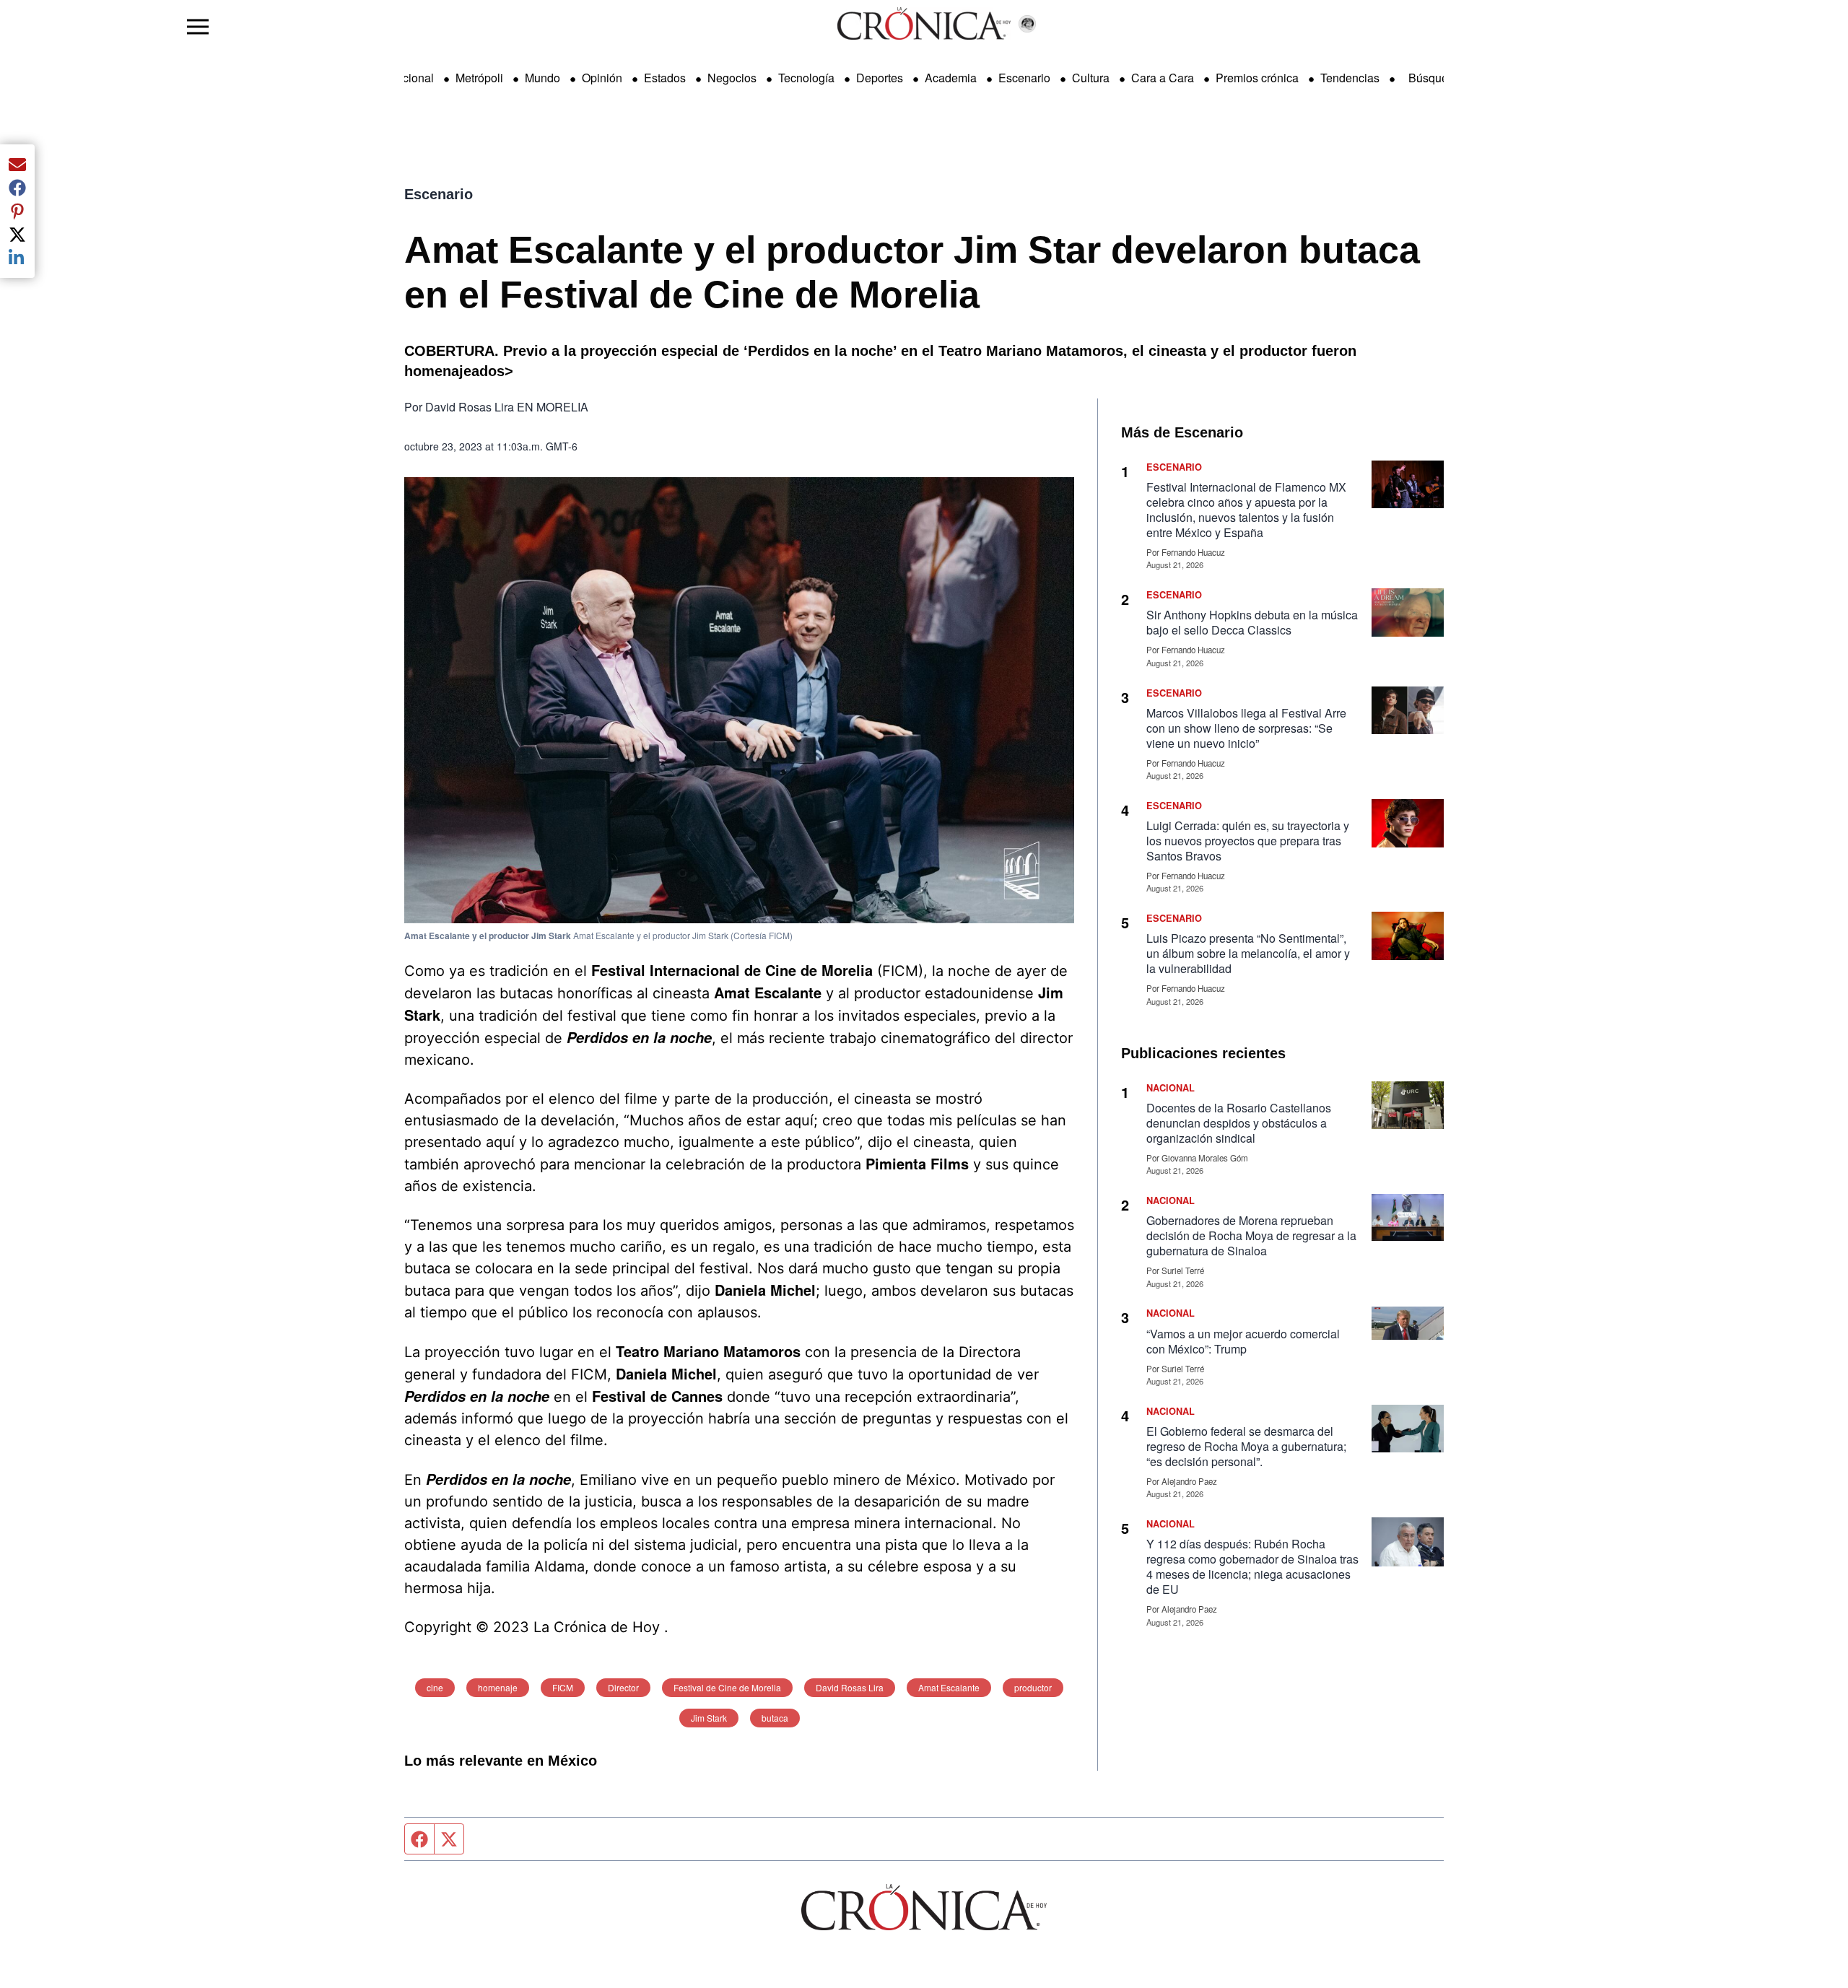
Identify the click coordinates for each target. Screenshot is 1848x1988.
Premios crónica (1257, 78)
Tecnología (806, 78)
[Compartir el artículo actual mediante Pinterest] (17, 211)
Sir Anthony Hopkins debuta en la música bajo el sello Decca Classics (1252, 622)
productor (1033, 1687)
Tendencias (1350, 78)
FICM (563, 1687)
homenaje (498, 1687)
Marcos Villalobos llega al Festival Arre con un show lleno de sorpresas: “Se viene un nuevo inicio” (1246, 728)
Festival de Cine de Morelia (727, 1687)
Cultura (1091, 78)
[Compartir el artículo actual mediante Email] (17, 165)
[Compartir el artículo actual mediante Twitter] (17, 235)
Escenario (1024, 78)
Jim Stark (709, 1718)
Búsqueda (1435, 78)
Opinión (602, 78)
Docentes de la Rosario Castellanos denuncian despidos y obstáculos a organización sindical (1239, 1123)
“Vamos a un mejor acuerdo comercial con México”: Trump (1243, 1341)
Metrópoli (479, 78)
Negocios (732, 78)
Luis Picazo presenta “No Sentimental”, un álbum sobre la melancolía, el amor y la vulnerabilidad (1248, 953)
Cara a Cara (1163, 78)
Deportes (880, 78)
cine (435, 1687)
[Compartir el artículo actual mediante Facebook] (17, 188)
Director (623, 1687)
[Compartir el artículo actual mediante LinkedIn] (17, 258)
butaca (775, 1718)
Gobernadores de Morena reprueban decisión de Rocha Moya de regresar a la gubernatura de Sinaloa (1251, 1235)
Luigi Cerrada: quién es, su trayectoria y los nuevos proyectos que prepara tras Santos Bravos (1248, 841)
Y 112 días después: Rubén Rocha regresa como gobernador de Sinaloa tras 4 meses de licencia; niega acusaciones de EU (1252, 1566)
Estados (665, 78)
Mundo (542, 78)
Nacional (411, 78)
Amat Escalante (949, 1687)
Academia (951, 78)
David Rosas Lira (850, 1687)
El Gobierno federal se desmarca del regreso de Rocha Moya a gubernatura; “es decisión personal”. (1246, 1446)
